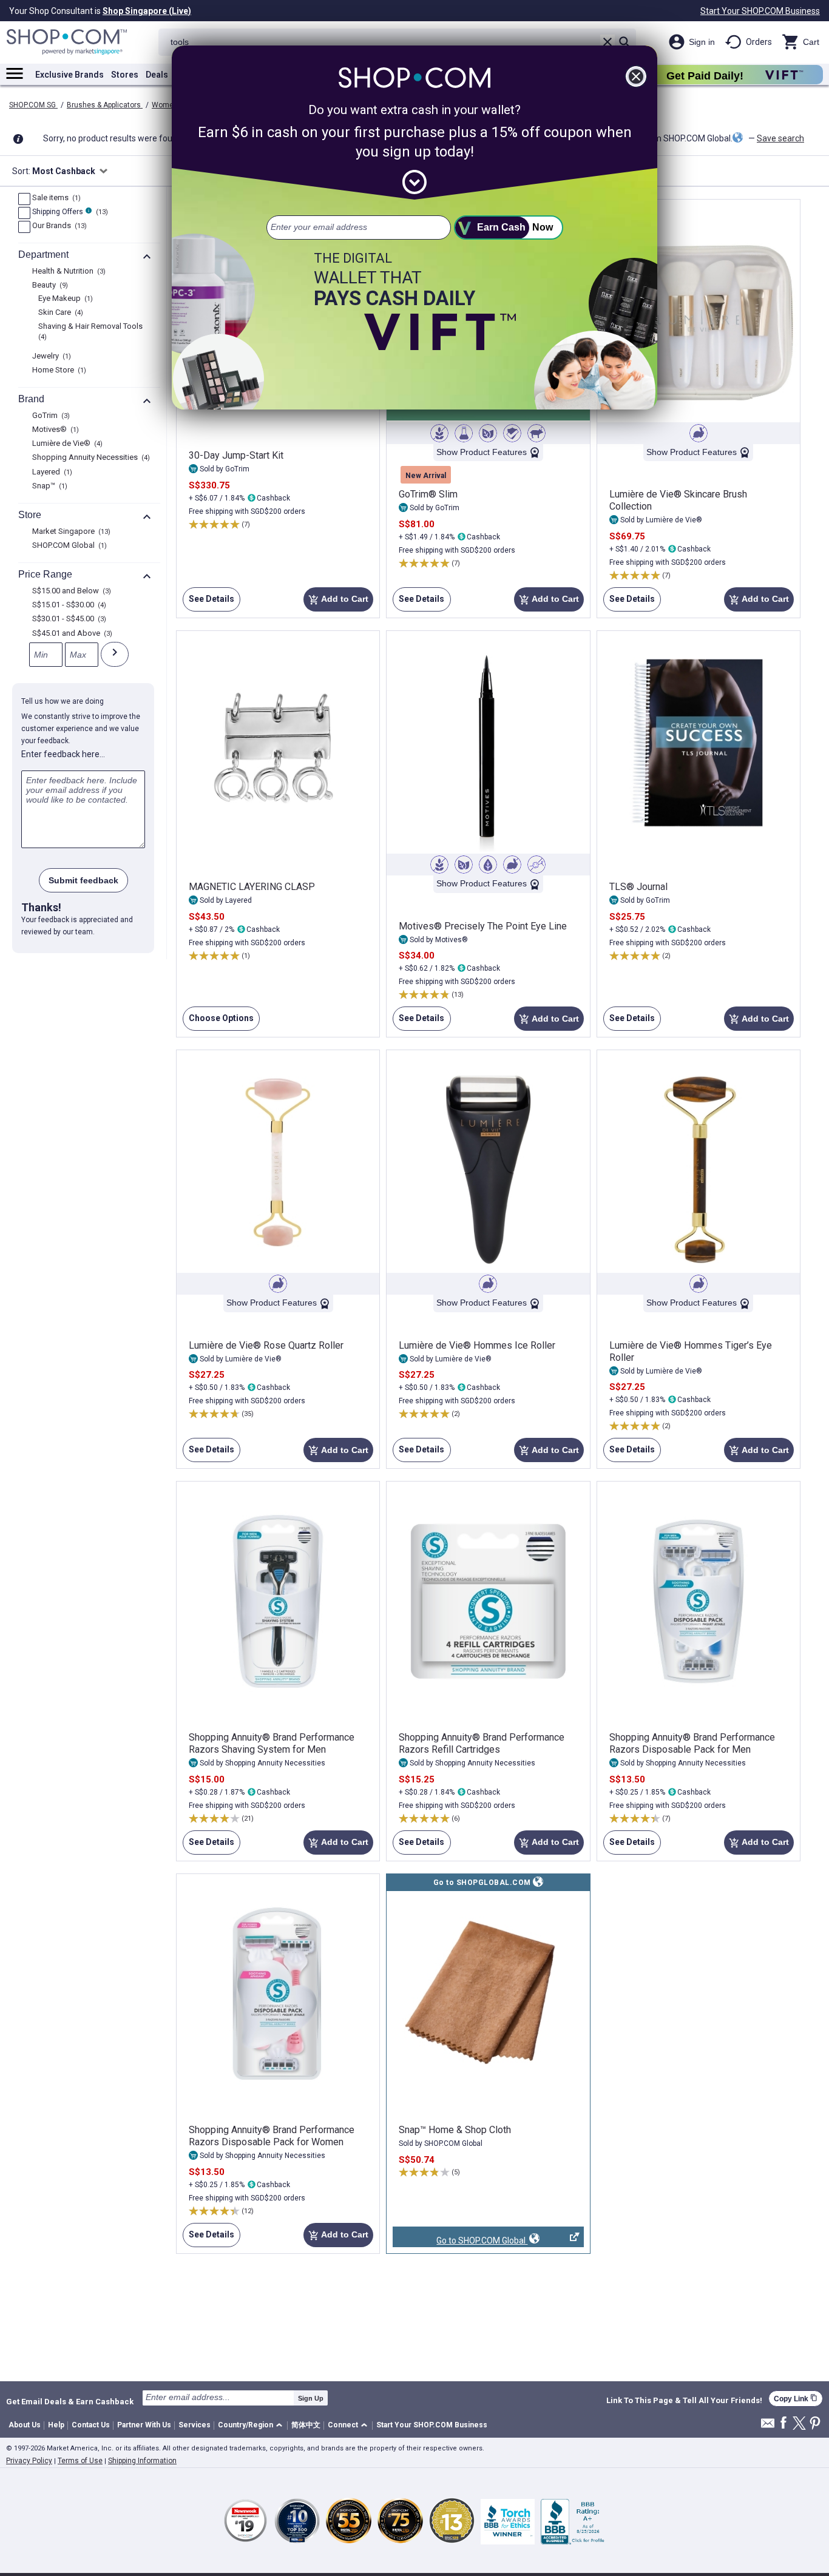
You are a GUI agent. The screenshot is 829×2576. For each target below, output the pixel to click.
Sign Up (311, 2398)
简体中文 (306, 2425)
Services (195, 2425)
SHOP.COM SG (33, 105)
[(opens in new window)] (488, 1994)
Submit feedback (83, 880)
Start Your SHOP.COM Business (760, 11)
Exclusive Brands (69, 75)
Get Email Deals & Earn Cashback (70, 2401)
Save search (780, 138)
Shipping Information (142, 2461)
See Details (208, 603)
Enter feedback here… (63, 754)
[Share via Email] (768, 2426)
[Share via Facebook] (783, 2423)
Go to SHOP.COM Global (460, 2241)
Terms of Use (80, 2461)
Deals (157, 75)
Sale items (55, 198)
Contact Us (91, 2425)
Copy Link (796, 2399)
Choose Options (218, 1022)
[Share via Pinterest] (815, 2424)
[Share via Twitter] (799, 2424)
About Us (25, 2425)
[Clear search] (607, 42)
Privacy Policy (29, 2461)
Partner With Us (144, 2425)
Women (166, 105)
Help (56, 2425)
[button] (252, 2426)
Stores (125, 75)
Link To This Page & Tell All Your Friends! (684, 2401)
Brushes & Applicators (105, 105)
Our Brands (58, 226)
